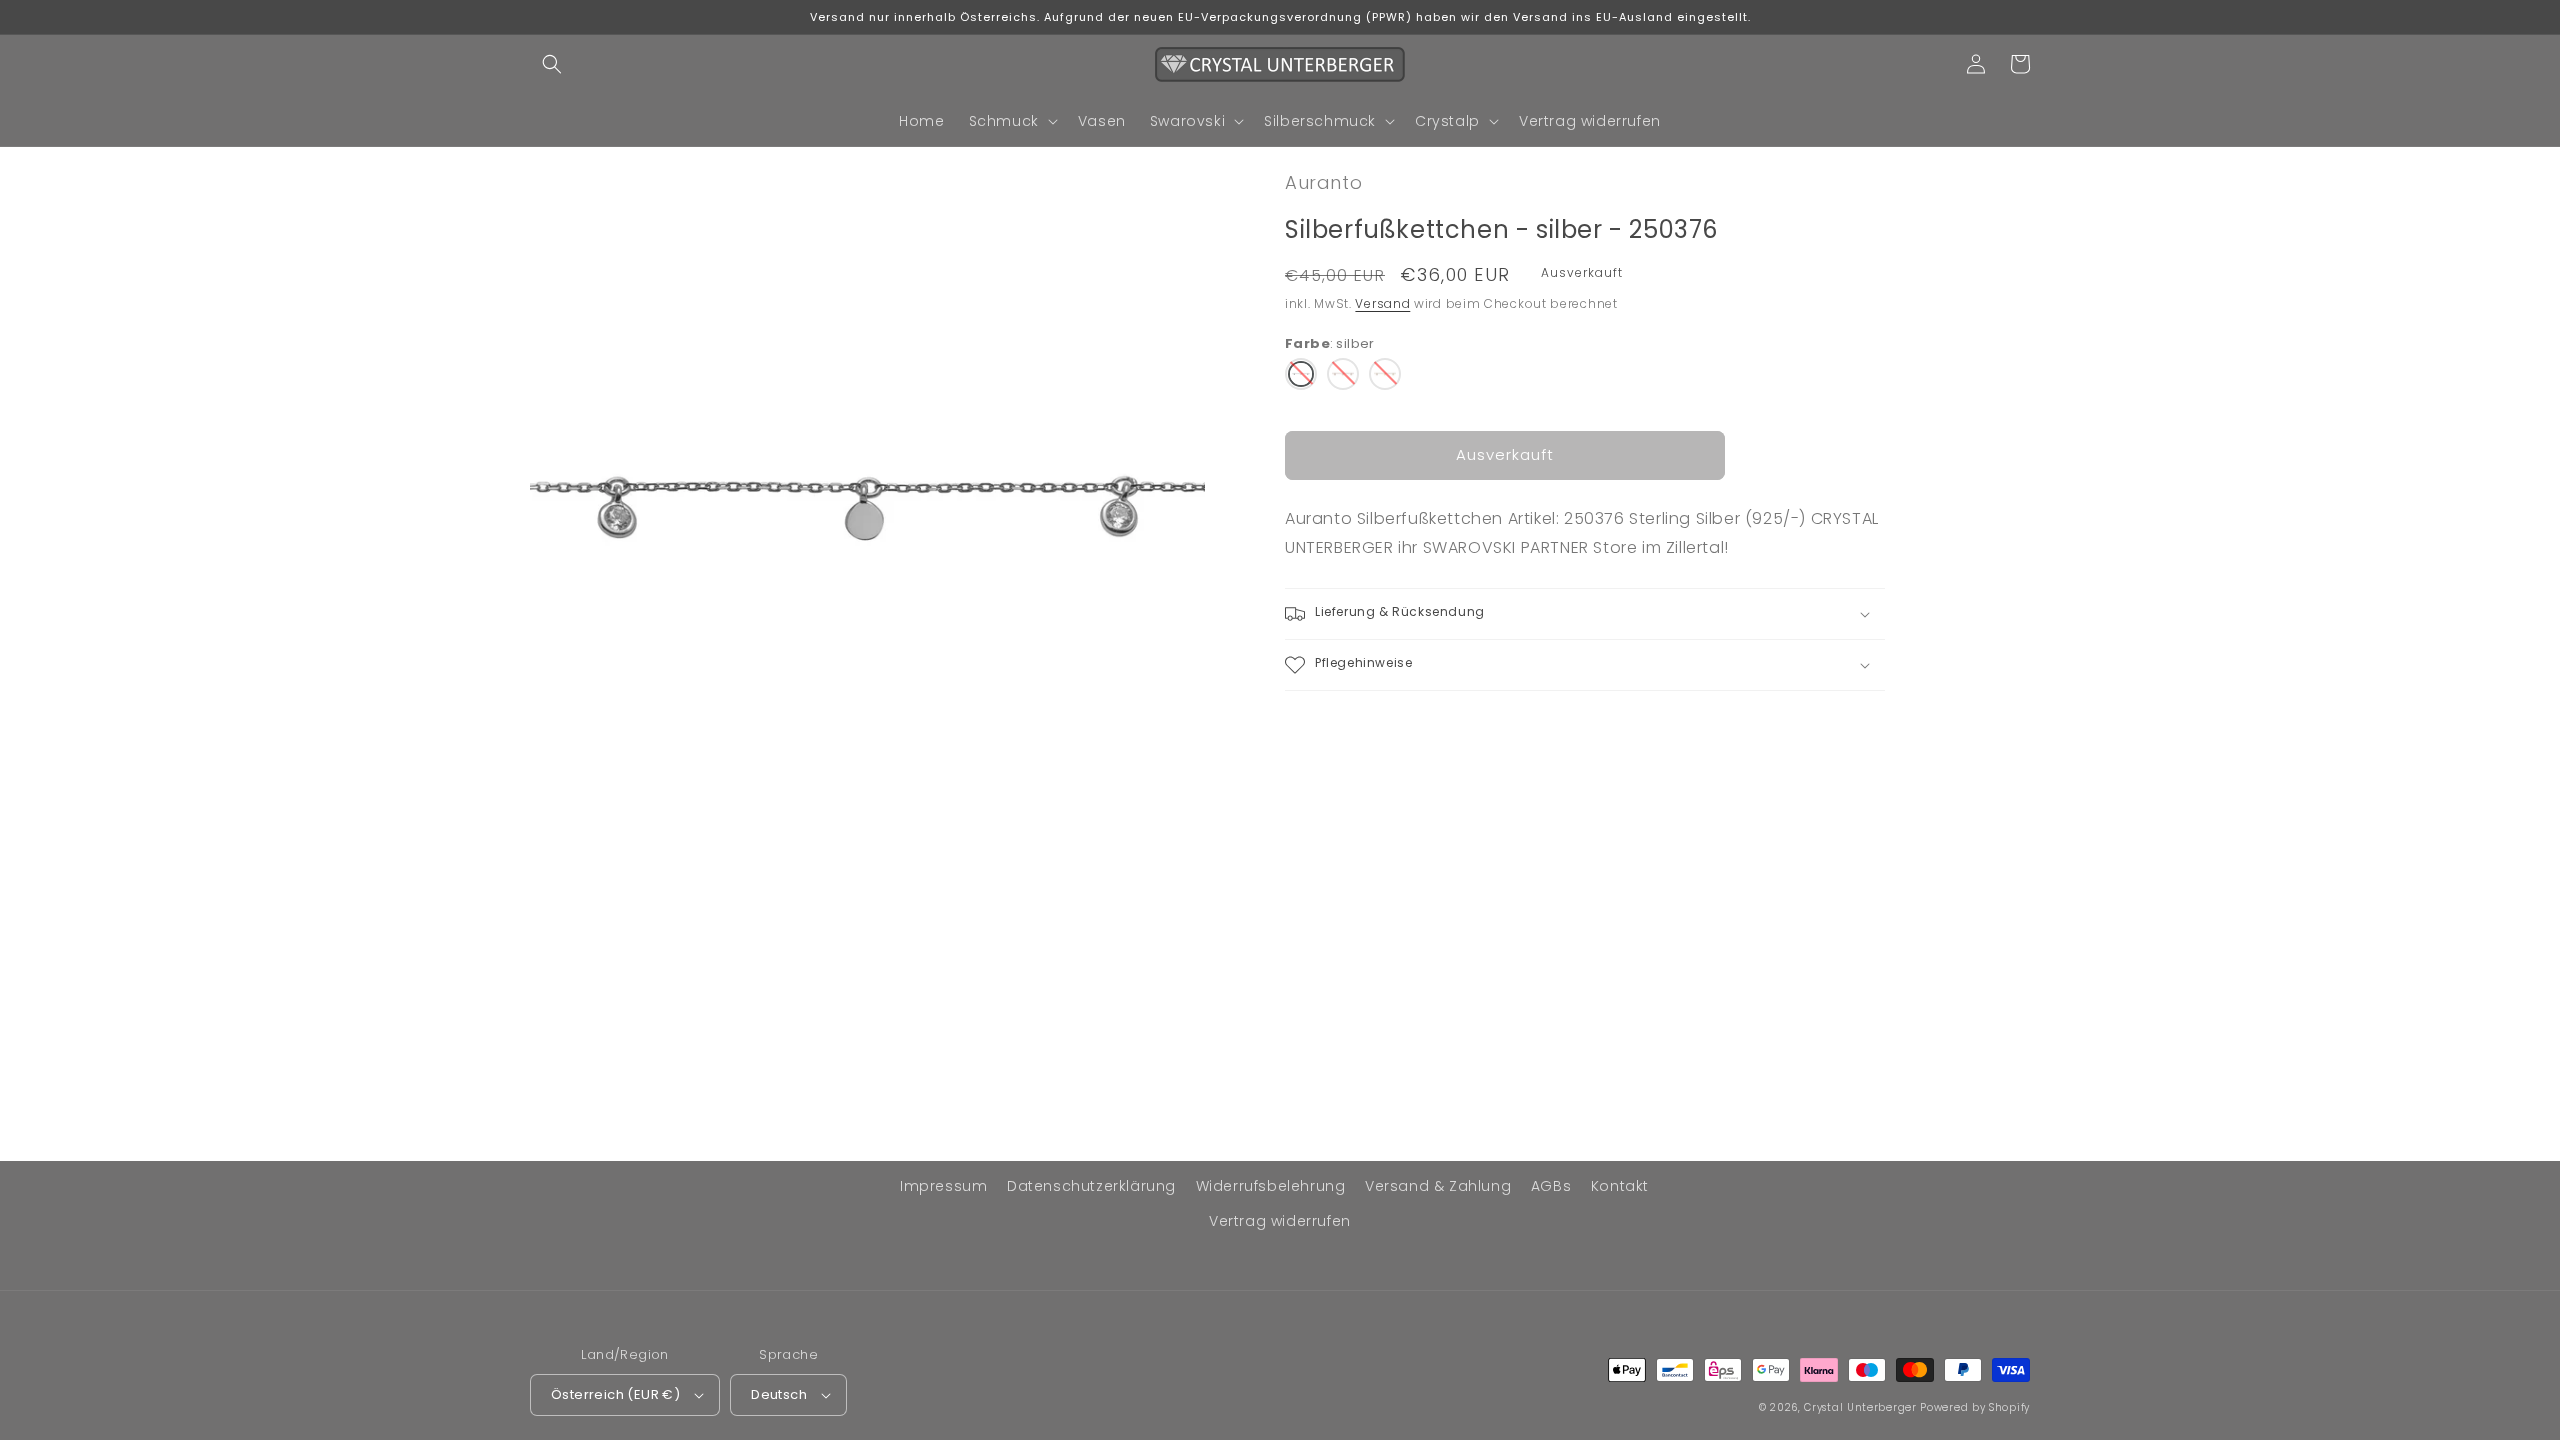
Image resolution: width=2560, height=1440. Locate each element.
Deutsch (779, 1394)
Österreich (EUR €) (615, 1394)
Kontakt (1620, 1186)
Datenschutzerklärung (1091, 1186)
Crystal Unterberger (1860, 1407)
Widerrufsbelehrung (1271, 1186)
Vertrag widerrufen (1280, 1221)
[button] (552, 64)
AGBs (1551, 1186)
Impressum (943, 1186)
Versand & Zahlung (1438, 1186)
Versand (1382, 303)
